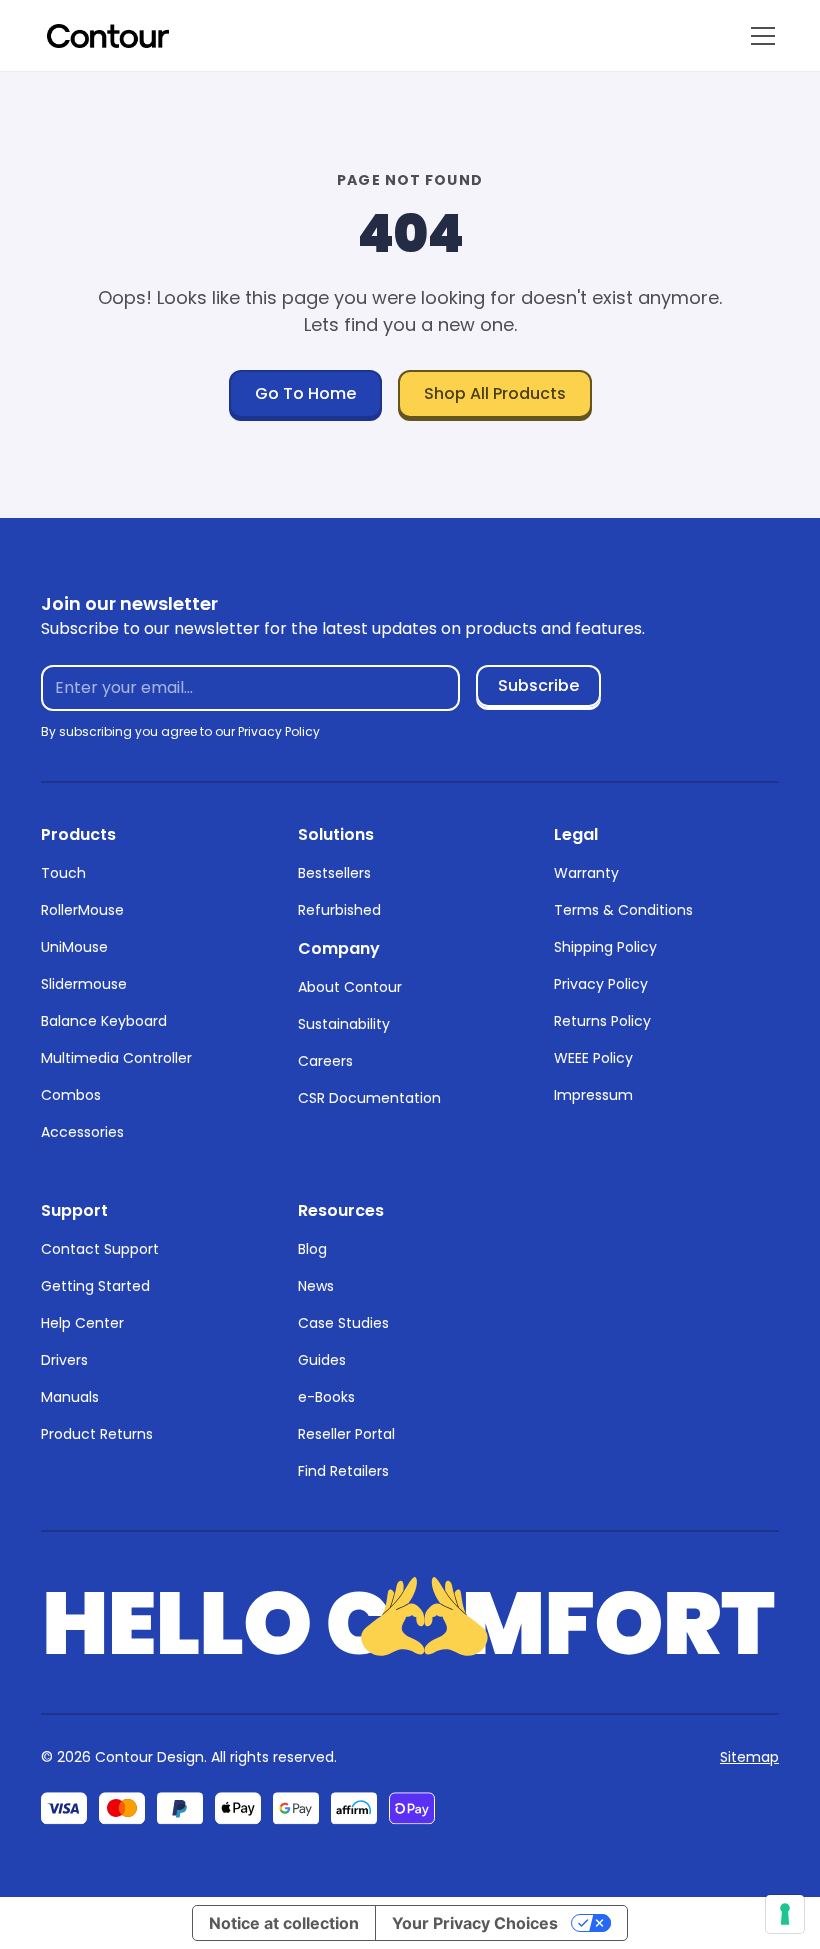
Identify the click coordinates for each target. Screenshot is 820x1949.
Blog (312, 1249)
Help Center (82, 1323)
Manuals (70, 1397)
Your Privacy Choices (475, 1923)
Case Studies (343, 1323)
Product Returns (97, 1434)
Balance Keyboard (104, 1021)
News (316, 1286)
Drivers (64, 1360)
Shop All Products (495, 393)
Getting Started (95, 1286)
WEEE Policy (593, 1058)
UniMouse (74, 947)
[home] (108, 36)
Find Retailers (343, 1471)
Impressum (593, 1095)
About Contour (350, 987)
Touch (63, 873)
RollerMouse (82, 910)
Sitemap (749, 1757)
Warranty (586, 873)
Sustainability (344, 1024)
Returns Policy (602, 1021)
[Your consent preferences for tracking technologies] (785, 1914)
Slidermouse (84, 984)
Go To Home (305, 393)
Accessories (82, 1132)
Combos (71, 1095)
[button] (759, 36)
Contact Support (100, 1249)
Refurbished (339, 910)
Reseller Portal (346, 1434)
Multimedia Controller (116, 1058)
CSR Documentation (369, 1098)
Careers (325, 1061)
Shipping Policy (605, 947)
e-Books (326, 1397)
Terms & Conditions (623, 910)
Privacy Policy (601, 984)
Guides (322, 1360)
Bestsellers (334, 873)
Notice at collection (284, 1923)
